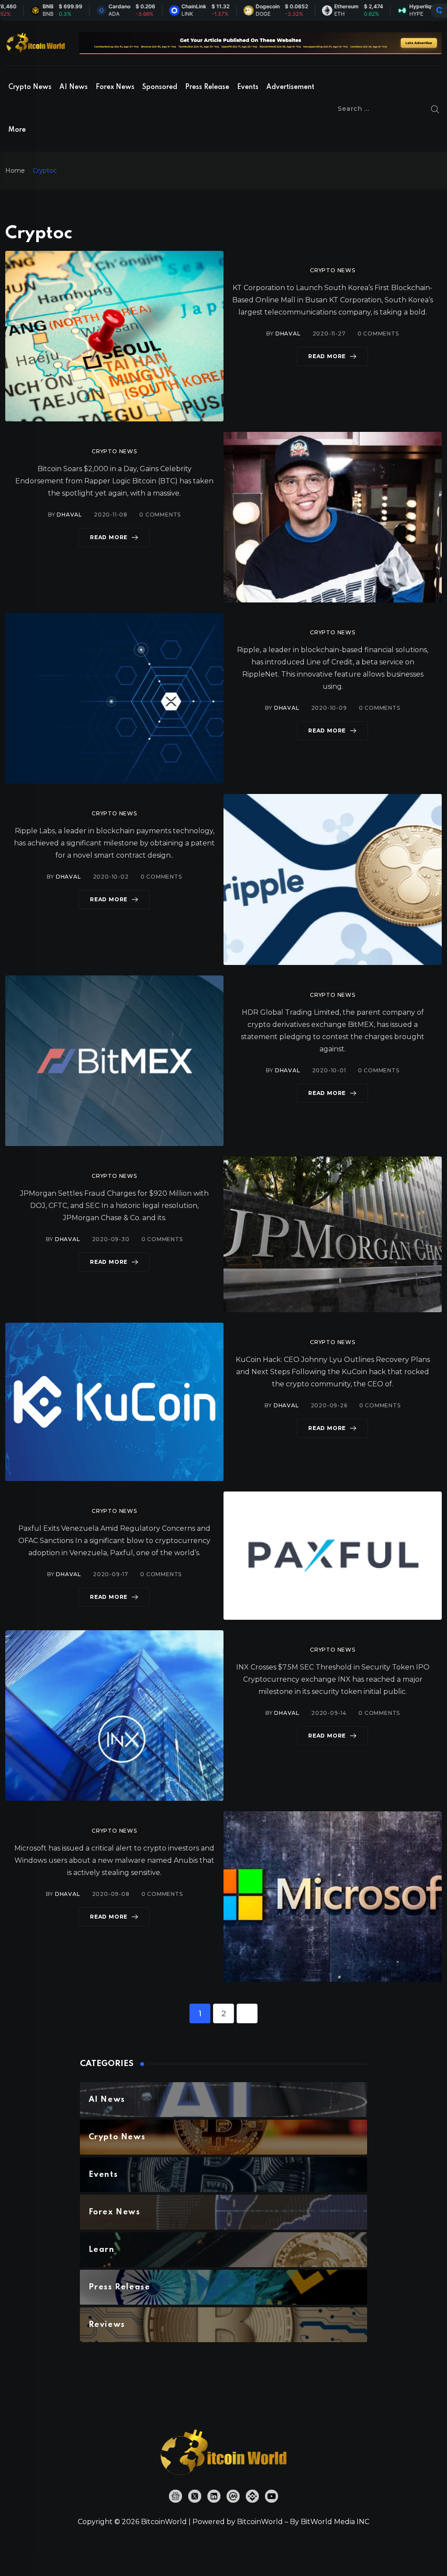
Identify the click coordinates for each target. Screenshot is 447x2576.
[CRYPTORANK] (439, 10)
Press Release (207, 87)
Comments (378, 334)
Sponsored (160, 87)
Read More (327, 356)
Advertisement (290, 87)
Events (248, 87)
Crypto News (30, 87)
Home (15, 171)
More (17, 130)
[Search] (435, 109)
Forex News (115, 87)
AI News (74, 87)
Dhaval (288, 334)
